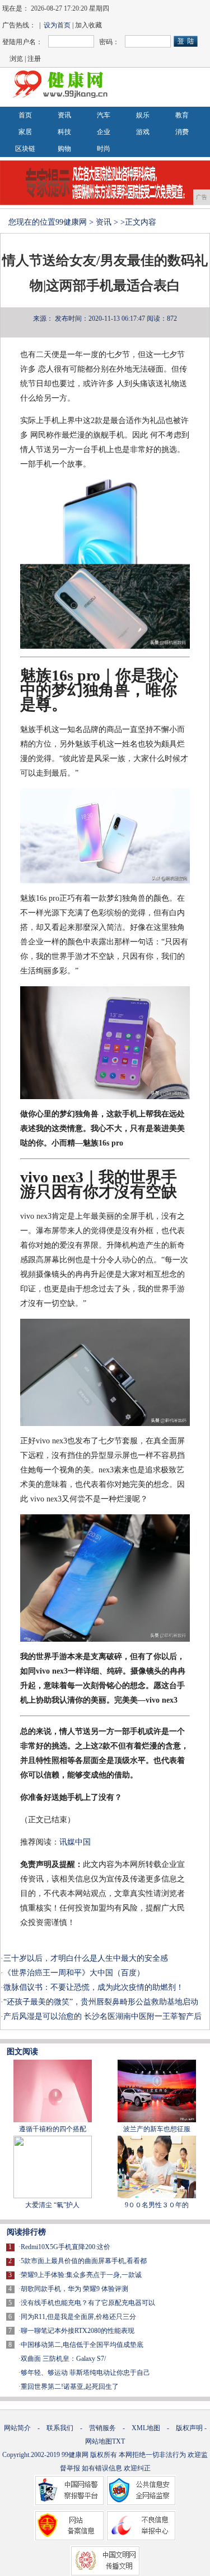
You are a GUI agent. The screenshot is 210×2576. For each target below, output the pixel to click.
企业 (104, 132)
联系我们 (60, 2428)
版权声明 (189, 2428)
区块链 (25, 149)
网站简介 (17, 2428)
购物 (64, 149)
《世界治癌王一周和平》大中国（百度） (74, 1973)
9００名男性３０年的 (157, 2205)
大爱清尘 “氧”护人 (52, 2205)
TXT (118, 2441)
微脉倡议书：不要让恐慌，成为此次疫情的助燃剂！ (94, 1987)
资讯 (64, 115)
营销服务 (102, 2428)
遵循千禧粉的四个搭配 (53, 2129)
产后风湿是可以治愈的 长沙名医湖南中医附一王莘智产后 (102, 2016)
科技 (64, 132)
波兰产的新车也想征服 (157, 2129)
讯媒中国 (75, 1842)
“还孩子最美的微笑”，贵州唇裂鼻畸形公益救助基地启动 (101, 2002)
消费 (182, 132)
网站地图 (99, 2441)
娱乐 (143, 115)
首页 (25, 115)
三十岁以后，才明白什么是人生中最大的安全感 (86, 1958)
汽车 (104, 115)
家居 (25, 132)
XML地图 (146, 2428)
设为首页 (57, 25)
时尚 (104, 149)
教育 (182, 115)
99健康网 (71, 222)
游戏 (143, 132)
